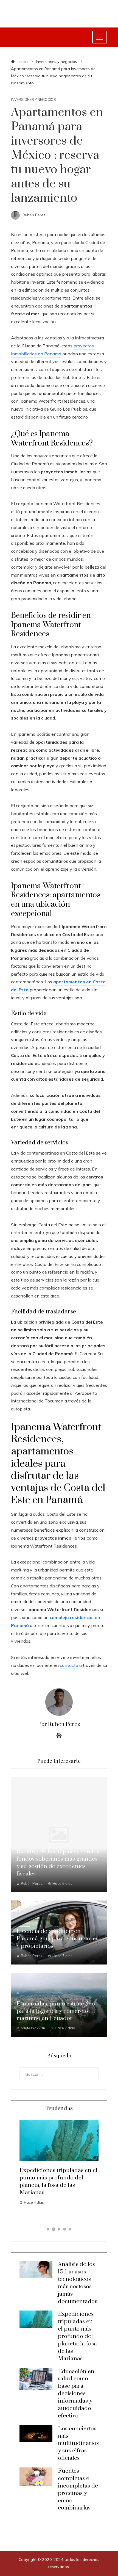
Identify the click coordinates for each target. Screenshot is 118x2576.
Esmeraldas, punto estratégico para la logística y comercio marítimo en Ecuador (56, 2011)
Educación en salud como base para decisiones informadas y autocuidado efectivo (76, 2394)
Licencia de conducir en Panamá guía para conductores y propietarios (57, 1939)
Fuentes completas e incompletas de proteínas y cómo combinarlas (78, 2489)
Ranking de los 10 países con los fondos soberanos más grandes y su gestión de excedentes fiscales (58, 1863)
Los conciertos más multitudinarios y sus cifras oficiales (78, 2444)
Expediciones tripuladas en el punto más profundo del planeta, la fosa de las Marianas (58, 2181)
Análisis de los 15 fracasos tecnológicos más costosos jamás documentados (78, 2283)
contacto (69, 1665)
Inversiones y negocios (33, 100)
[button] (48, 2229)
